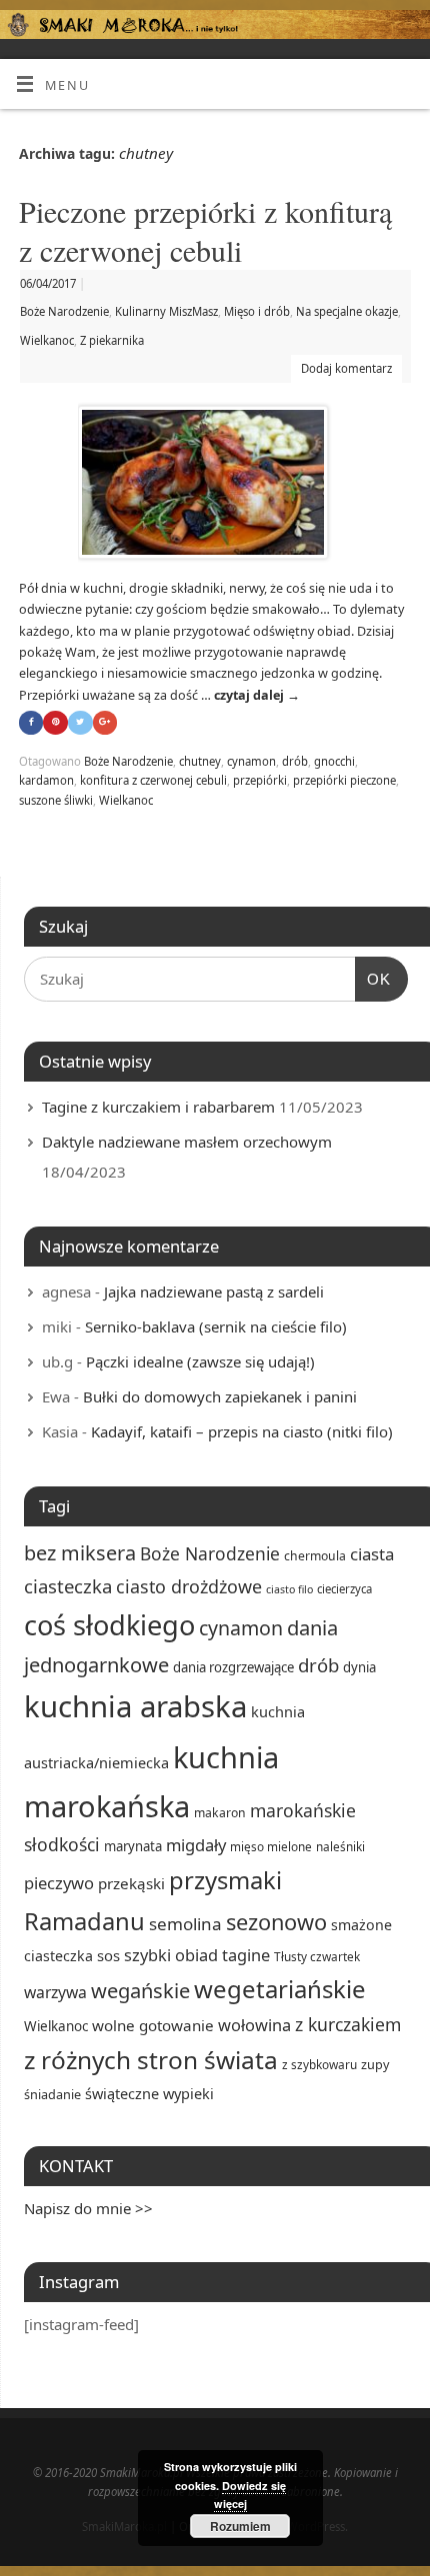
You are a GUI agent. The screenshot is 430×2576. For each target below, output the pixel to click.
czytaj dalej (257, 695)
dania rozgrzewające (233, 1667)
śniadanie (52, 2094)
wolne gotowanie (153, 2025)
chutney (200, 761)
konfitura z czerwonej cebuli (153, 780)
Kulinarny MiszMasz (166, 311)
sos (108, 1955)
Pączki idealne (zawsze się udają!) (200, 1361)
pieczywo (59, 1883)
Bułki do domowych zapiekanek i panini (220, 1396)
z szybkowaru (319, 2064)
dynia (359, 1667)
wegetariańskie (280, 1989)
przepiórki (260, 780)
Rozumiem (240, 2526)
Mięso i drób (257, 311)
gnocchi (334, 761)
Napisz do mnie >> (88, 2208)
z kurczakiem (348, 2024)
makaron (220, 1813)
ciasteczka (68, 1586)
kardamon (46, 780)
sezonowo (276, 1922)
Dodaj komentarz (346, 368)
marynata (133, 1846)
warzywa (55, 1992)
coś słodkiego (109, 1625)
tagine (246, 1955)
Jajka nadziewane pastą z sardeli (214, 1291)
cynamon (251, 761)
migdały (196, 1845)
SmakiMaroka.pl (124, 2527)
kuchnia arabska (135, 1706)
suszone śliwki (56, 800)
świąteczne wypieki (149, 2093)
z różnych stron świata (151, 2060)
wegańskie (140, 1991)
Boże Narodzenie (64, 311)
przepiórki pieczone (344, 780)
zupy (375, 2064)
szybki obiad (171, 1955)
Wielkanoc (47, 340)
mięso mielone (271, 1846)
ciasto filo (289, 1589)
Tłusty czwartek (317, 1956)
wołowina (254, 2025)
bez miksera (80, 1553)
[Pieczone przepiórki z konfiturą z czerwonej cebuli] (215, 486)
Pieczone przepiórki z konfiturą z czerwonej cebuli (205, 230)
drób (295, 761)
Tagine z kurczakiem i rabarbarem (158, 1107)
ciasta (372, 1554)
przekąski (131, 1883)
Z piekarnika (112, 340)
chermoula (315, 1556)
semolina (185, 1924)
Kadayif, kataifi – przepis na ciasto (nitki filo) (242, 1431)
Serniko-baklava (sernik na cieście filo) (216, 1326)
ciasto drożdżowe (189, 1586)
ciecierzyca (344, 1589)
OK (373, 979)
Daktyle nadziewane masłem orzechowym (187, 1142)
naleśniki (340, 1846)
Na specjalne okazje (347, 311)
